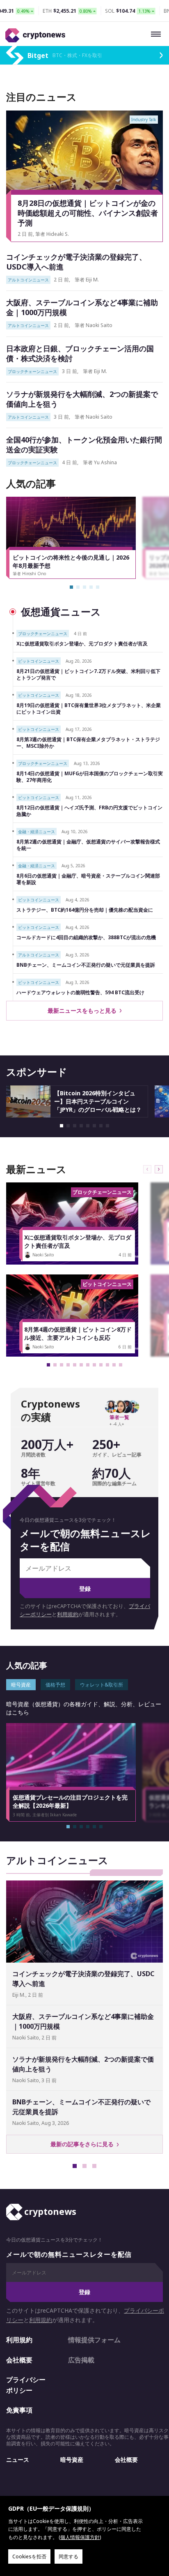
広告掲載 (81, 2360)
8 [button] (107, 1126)
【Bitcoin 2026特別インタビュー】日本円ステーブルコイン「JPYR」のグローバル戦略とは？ (98, 1101)
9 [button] (101, 1365)
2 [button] (78, 587)
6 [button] (94, 1126)
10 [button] (107, 1365)
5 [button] (98, 587)
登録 (85, 1589)
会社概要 (19, 2360)
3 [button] (84, 587)
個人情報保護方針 (80, 2537)
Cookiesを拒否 (29, 2556)
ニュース (18, 2460)
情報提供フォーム (94, 2340)
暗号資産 (72, 2460)
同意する (69, 2556)
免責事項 (19, 2410)
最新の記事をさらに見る (84, 2144)
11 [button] (114, 1365)
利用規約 (68, 1614)
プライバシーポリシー (26, 2385)
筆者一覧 (119, 1417)
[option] (74, 538)
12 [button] (121, 1365)
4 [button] (91, 587)
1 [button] (71, 587)
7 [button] (101, 1126)
